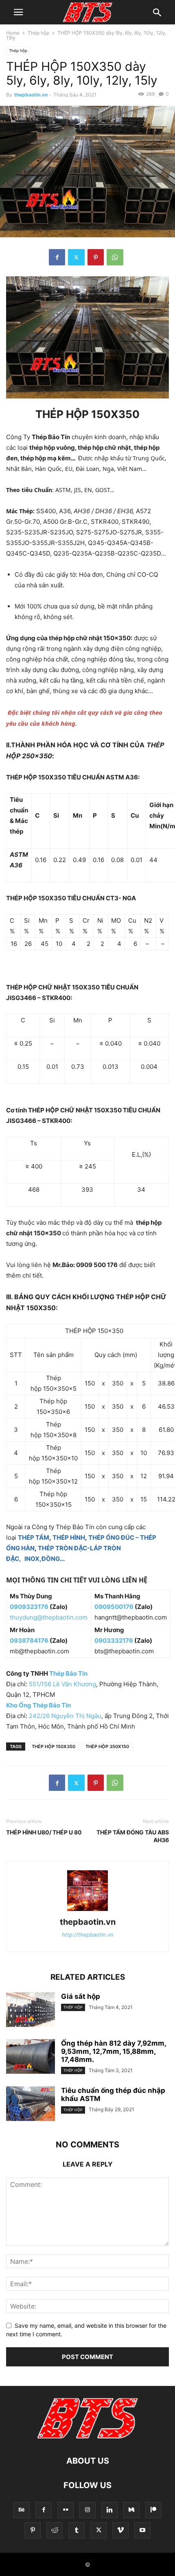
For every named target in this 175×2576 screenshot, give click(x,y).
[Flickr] (66, 2510)
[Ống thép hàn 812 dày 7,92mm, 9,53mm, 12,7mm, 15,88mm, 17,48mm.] (31, 2057)
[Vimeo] (120, 2530)
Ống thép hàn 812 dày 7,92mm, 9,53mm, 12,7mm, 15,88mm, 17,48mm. (114, 2051)
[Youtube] (142, 2530)
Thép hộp (38, 33)
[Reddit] (55, 2530)
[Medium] (131, 2510)
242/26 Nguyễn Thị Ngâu (65, 1716)
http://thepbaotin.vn (88, 1935)
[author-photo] (87, 1911)
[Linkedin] (109, 2510)
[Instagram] (87, 2510)
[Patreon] (153, 2510)
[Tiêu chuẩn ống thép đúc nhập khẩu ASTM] (31, 2105)
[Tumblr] (77, 2530)
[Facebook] (57, 257)
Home (13, 33)
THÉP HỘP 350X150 (107, 1747)
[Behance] (22, 2510)
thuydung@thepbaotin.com (49, 1617)
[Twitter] (76, 257)
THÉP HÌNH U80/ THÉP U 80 (44, 1832)
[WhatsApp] (115, 257)
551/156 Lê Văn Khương (62, 1684)
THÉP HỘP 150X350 (54, 1747)
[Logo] (87, 2436)
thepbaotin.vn (31, 95)
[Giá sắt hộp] (31, 2011)
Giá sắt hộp (81, 1996)
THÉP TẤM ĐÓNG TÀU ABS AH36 (133, 1836)
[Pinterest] (96, 257)
